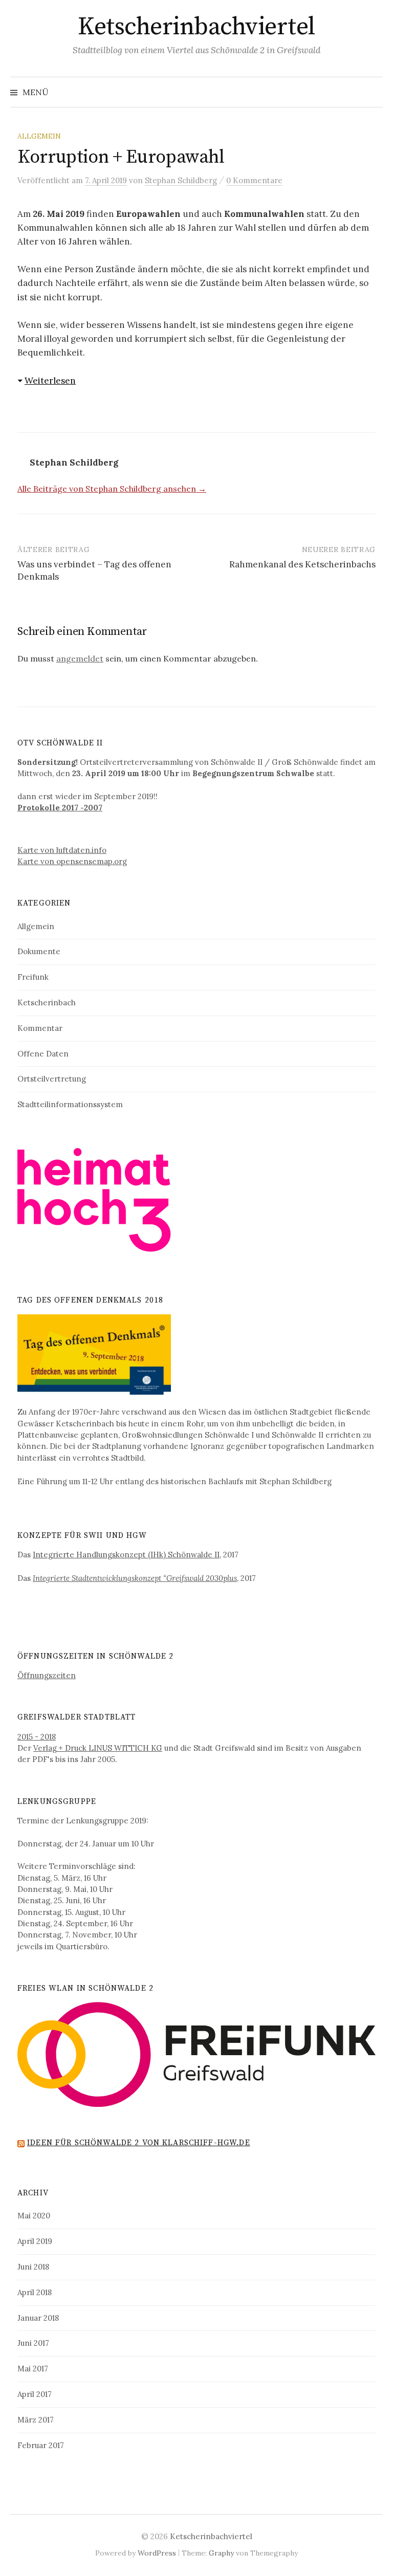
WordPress (157, 2553)
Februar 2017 (41, 2445)
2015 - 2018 (37, 1737)
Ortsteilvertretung (52, 1079)
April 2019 (35, 2241)
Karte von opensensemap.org (72, 861)
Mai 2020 (34, 2216)
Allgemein (39, 136)
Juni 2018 (33, 2267)
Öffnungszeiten (47, 1675)
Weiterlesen (50, 381)
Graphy (221, 2553)
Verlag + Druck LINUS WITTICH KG (98, 1748)
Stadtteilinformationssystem (70, 1104)
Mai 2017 (33, 2369)
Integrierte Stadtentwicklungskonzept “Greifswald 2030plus (135, 1578)
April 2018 (35, 2292)
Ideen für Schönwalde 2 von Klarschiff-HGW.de (139, 2143)
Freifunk (33, 977)
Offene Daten (43, 1054)
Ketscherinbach (47, 1003)
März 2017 (36, 2420)
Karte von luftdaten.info (62, 850)
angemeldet (80, 658)
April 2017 (35, 2394)
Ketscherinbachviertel (196, 27)
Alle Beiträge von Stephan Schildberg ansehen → (112, 489)
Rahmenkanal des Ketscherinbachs (302, 564)
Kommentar (40, 1028)
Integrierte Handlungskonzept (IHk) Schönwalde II (126, 1555)
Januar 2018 (38, 2318)
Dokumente (39, 951)
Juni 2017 (33, 2343)
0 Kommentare (254, 180)
